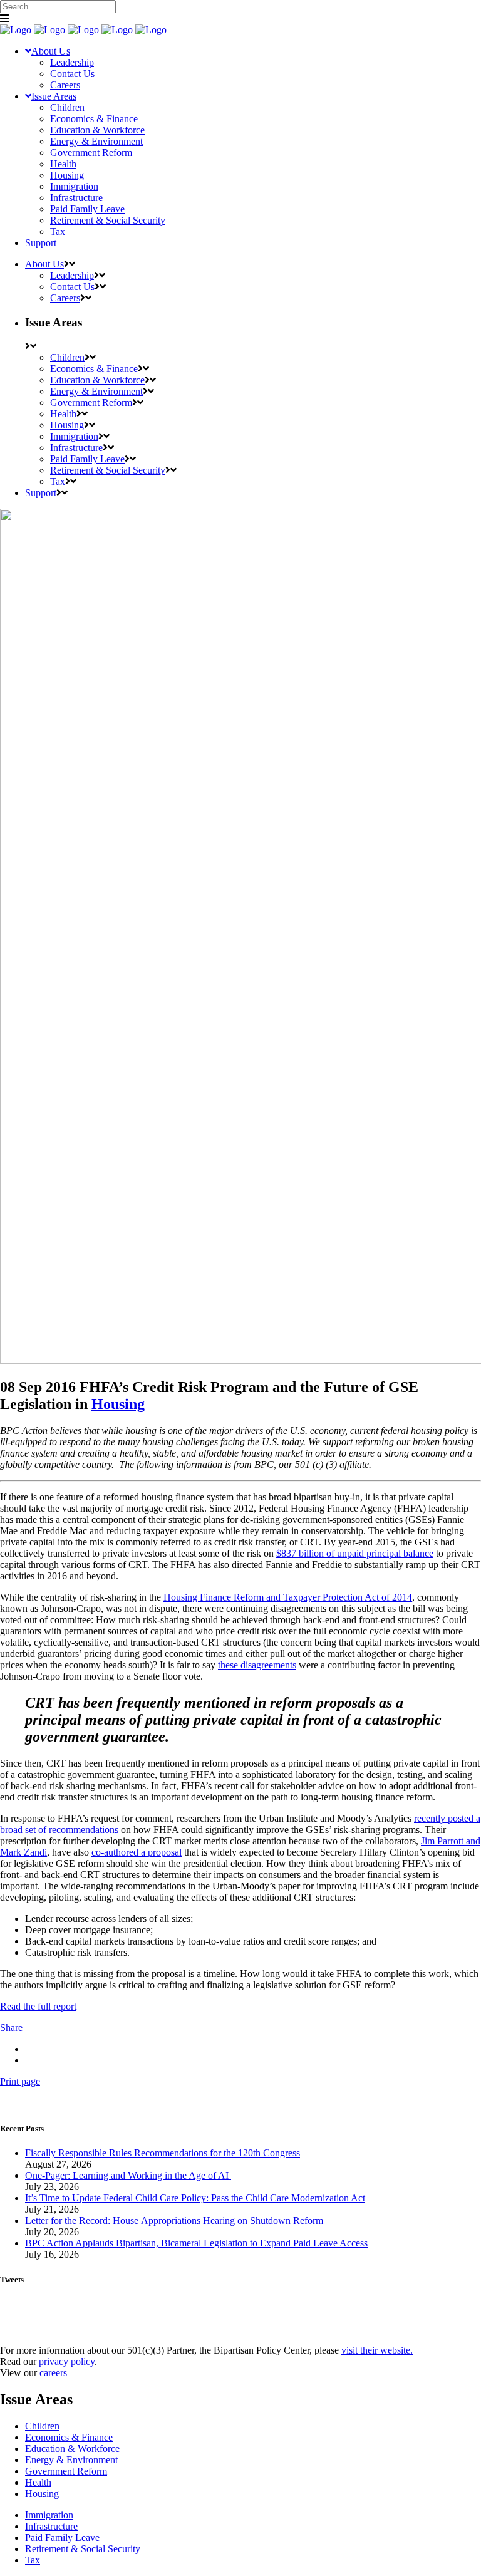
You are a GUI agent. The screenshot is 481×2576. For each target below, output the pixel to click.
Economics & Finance (69, 2437)
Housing (118, 1404)
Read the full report (38, 2006)
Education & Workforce (72, 2449)
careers (53, 2373)
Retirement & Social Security (83, 2549)
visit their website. (377, 2350)
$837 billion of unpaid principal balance (355, 1553)
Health (38, 2482)
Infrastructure (51, 2526)
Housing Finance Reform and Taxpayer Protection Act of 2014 (288, 1597)
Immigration (49, 2515)
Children (42, 2426)
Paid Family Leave (62, 2537)
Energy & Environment (71, 2460)
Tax (33, 2560)
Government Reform (66, 2471)
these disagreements (257, 1665)
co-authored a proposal (137, 1852)
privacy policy (67, 2361)
